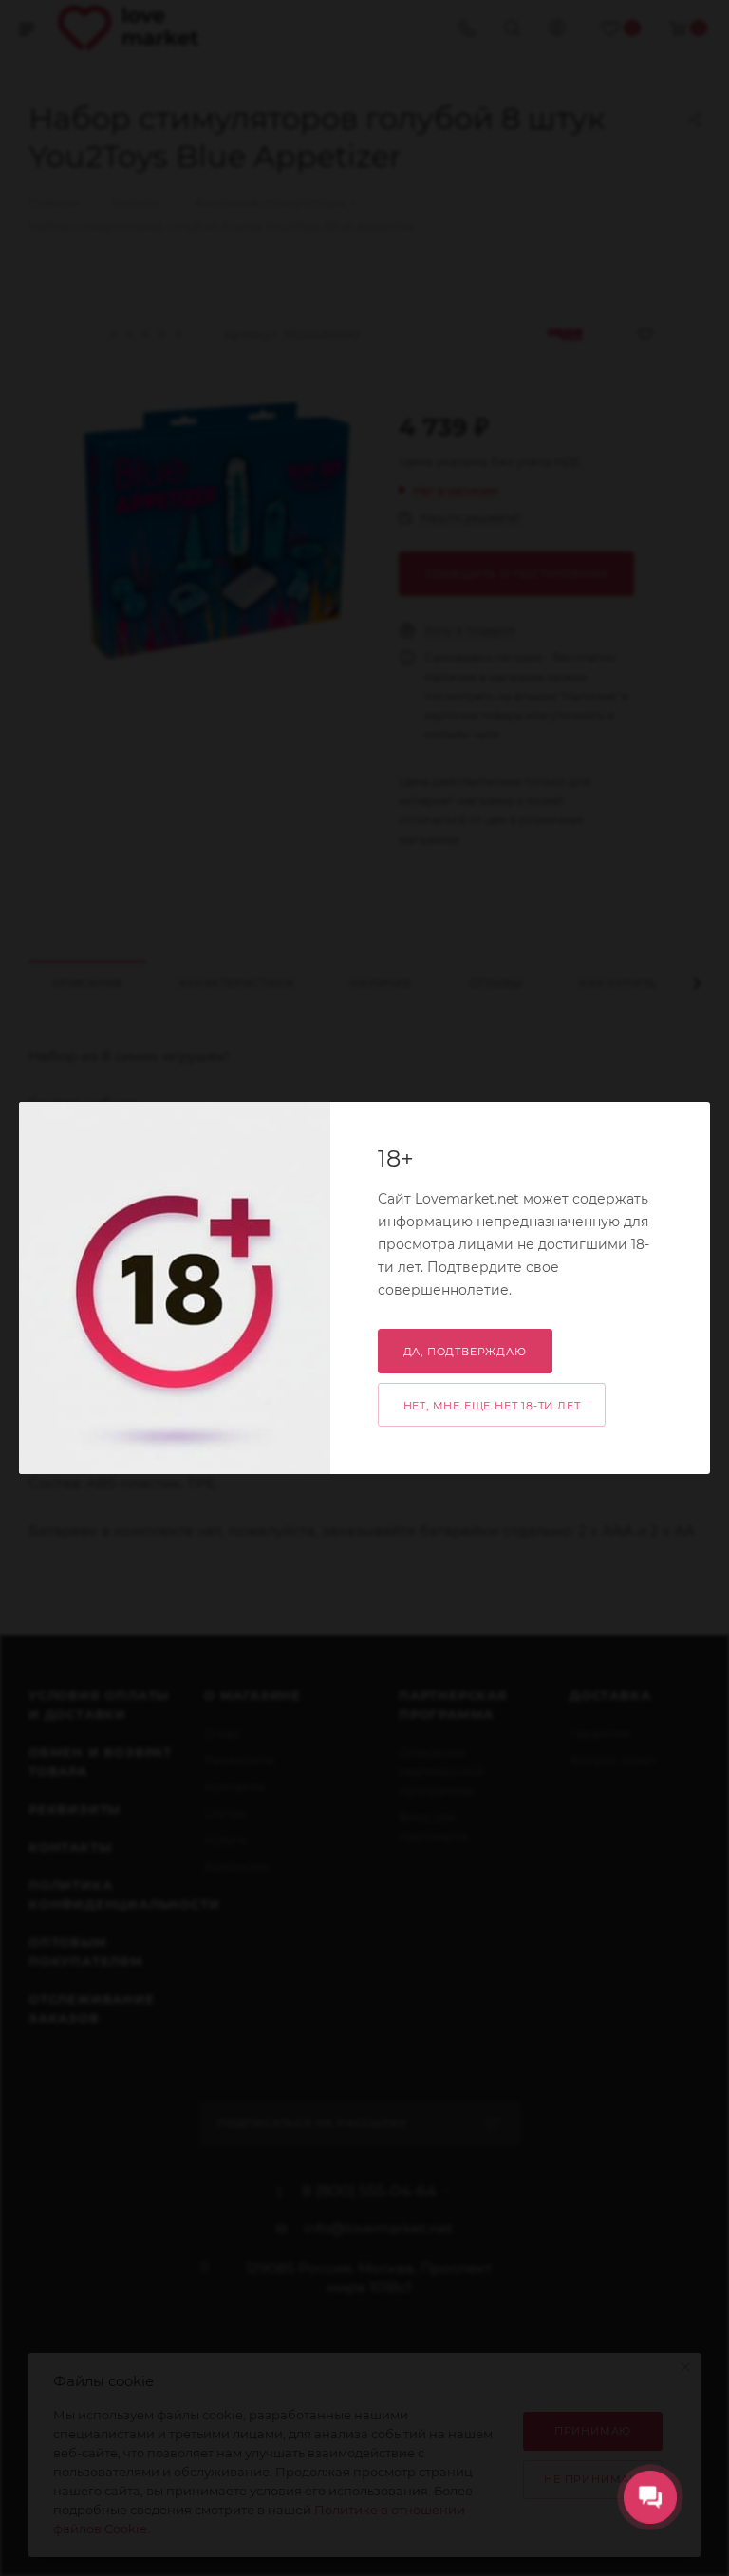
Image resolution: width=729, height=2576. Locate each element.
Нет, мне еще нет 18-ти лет (492, 1406)
